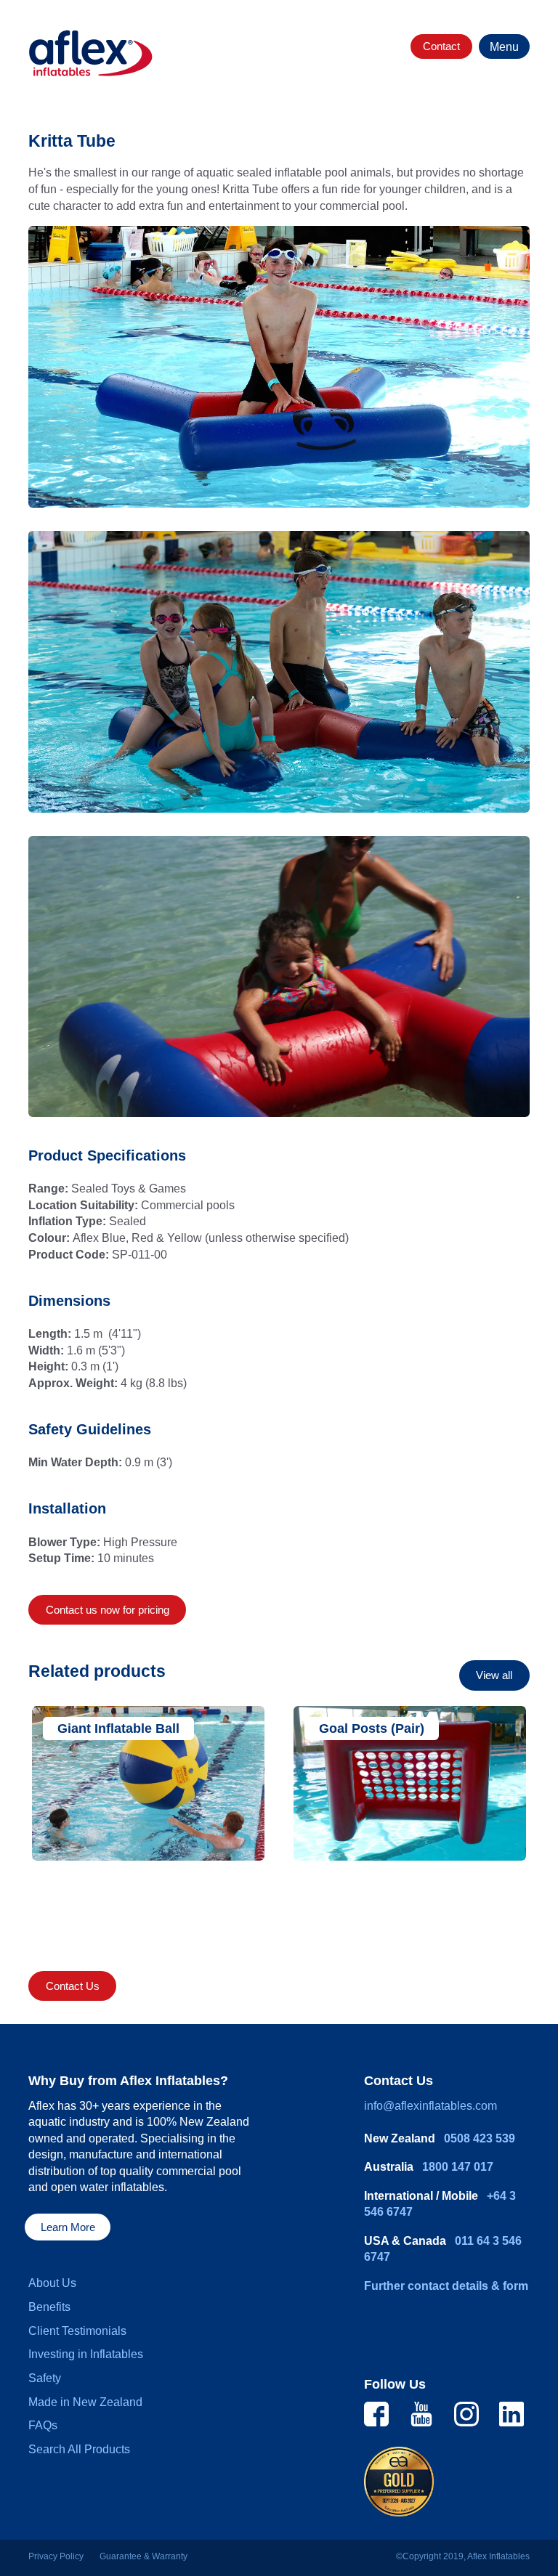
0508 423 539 (480, 2138)
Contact (441, 46)
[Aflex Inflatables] (91, 53)
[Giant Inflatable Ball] (148, 1783)
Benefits (49, 2307)
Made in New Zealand (85, 2402)
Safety (45, 2378)
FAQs (43, 2425)
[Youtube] (421, 2413)
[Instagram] (466, 2413)
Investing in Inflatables (86, 2354)
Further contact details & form (446, 2286)
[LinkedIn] (511, 2413)
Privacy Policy (56, 2556)
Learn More (68, 2227)
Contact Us (73, 1986)
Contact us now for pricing (108, 1610)
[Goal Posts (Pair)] (410, 1783)
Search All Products (79, 2449)
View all (494, 1675)
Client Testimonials (77, 2331)
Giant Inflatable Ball (118, 1728)
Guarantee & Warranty (143, 2556)
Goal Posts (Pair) (372, 1728)
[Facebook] (376, 2413)
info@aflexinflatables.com (430, 2106)
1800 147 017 (458, 2167)
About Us (52, 2283)
